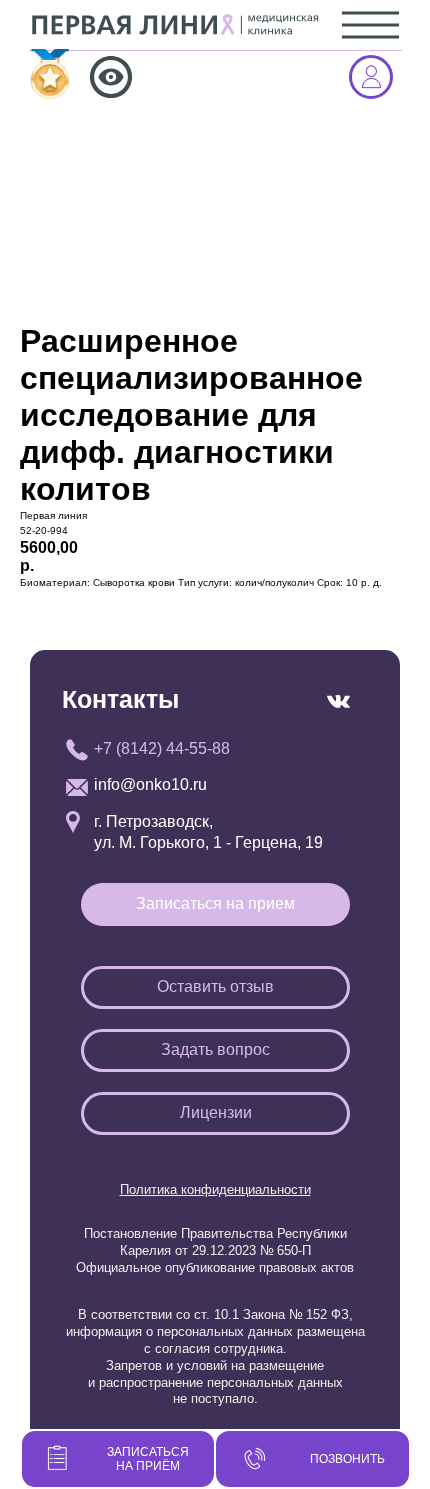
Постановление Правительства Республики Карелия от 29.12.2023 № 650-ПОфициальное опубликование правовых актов (215, 1250)
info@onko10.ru (150, 784)
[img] (55, 74)
